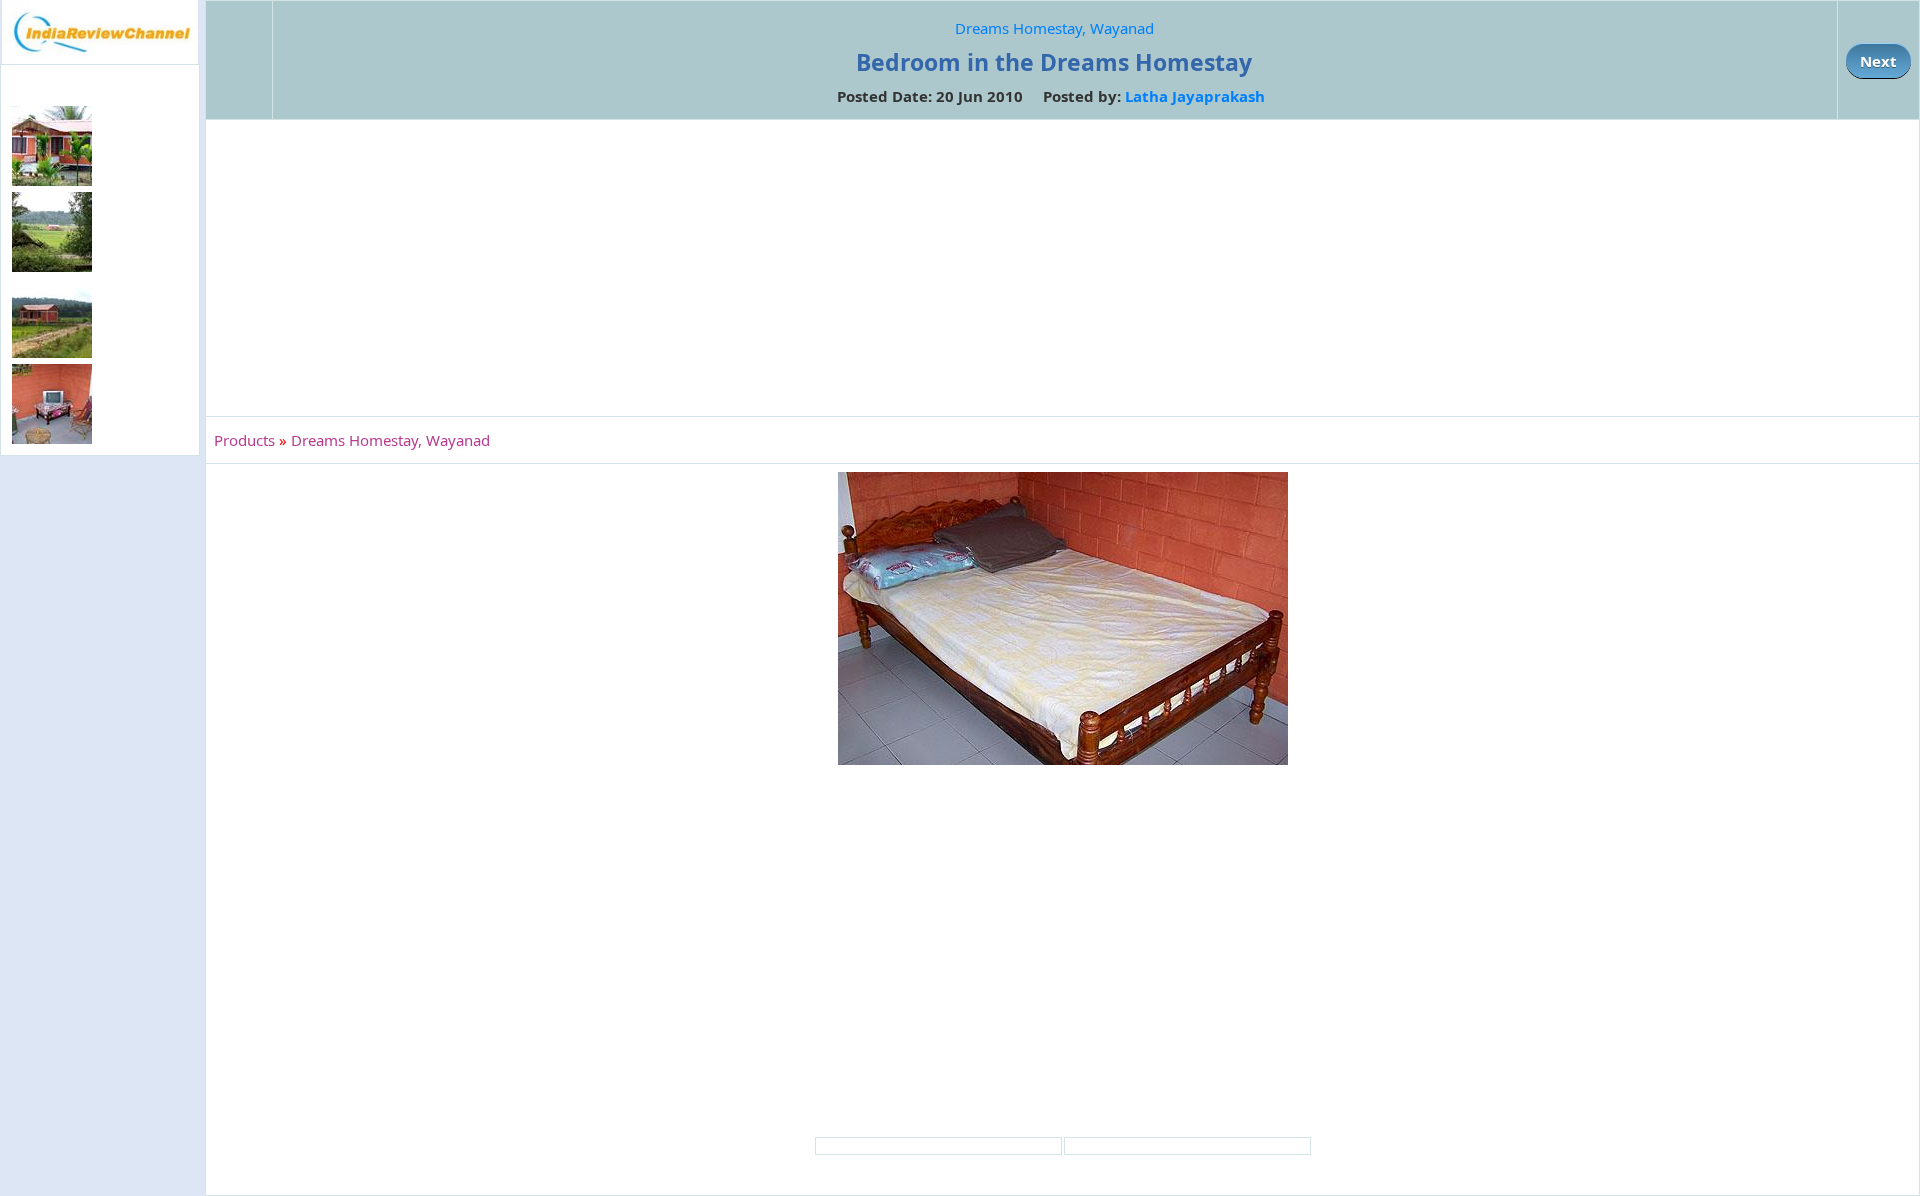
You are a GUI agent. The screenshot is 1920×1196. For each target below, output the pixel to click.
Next (1878, 61)
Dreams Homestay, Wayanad (1054, 28)
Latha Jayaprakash (1195, 96)
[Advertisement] (100, 786)
